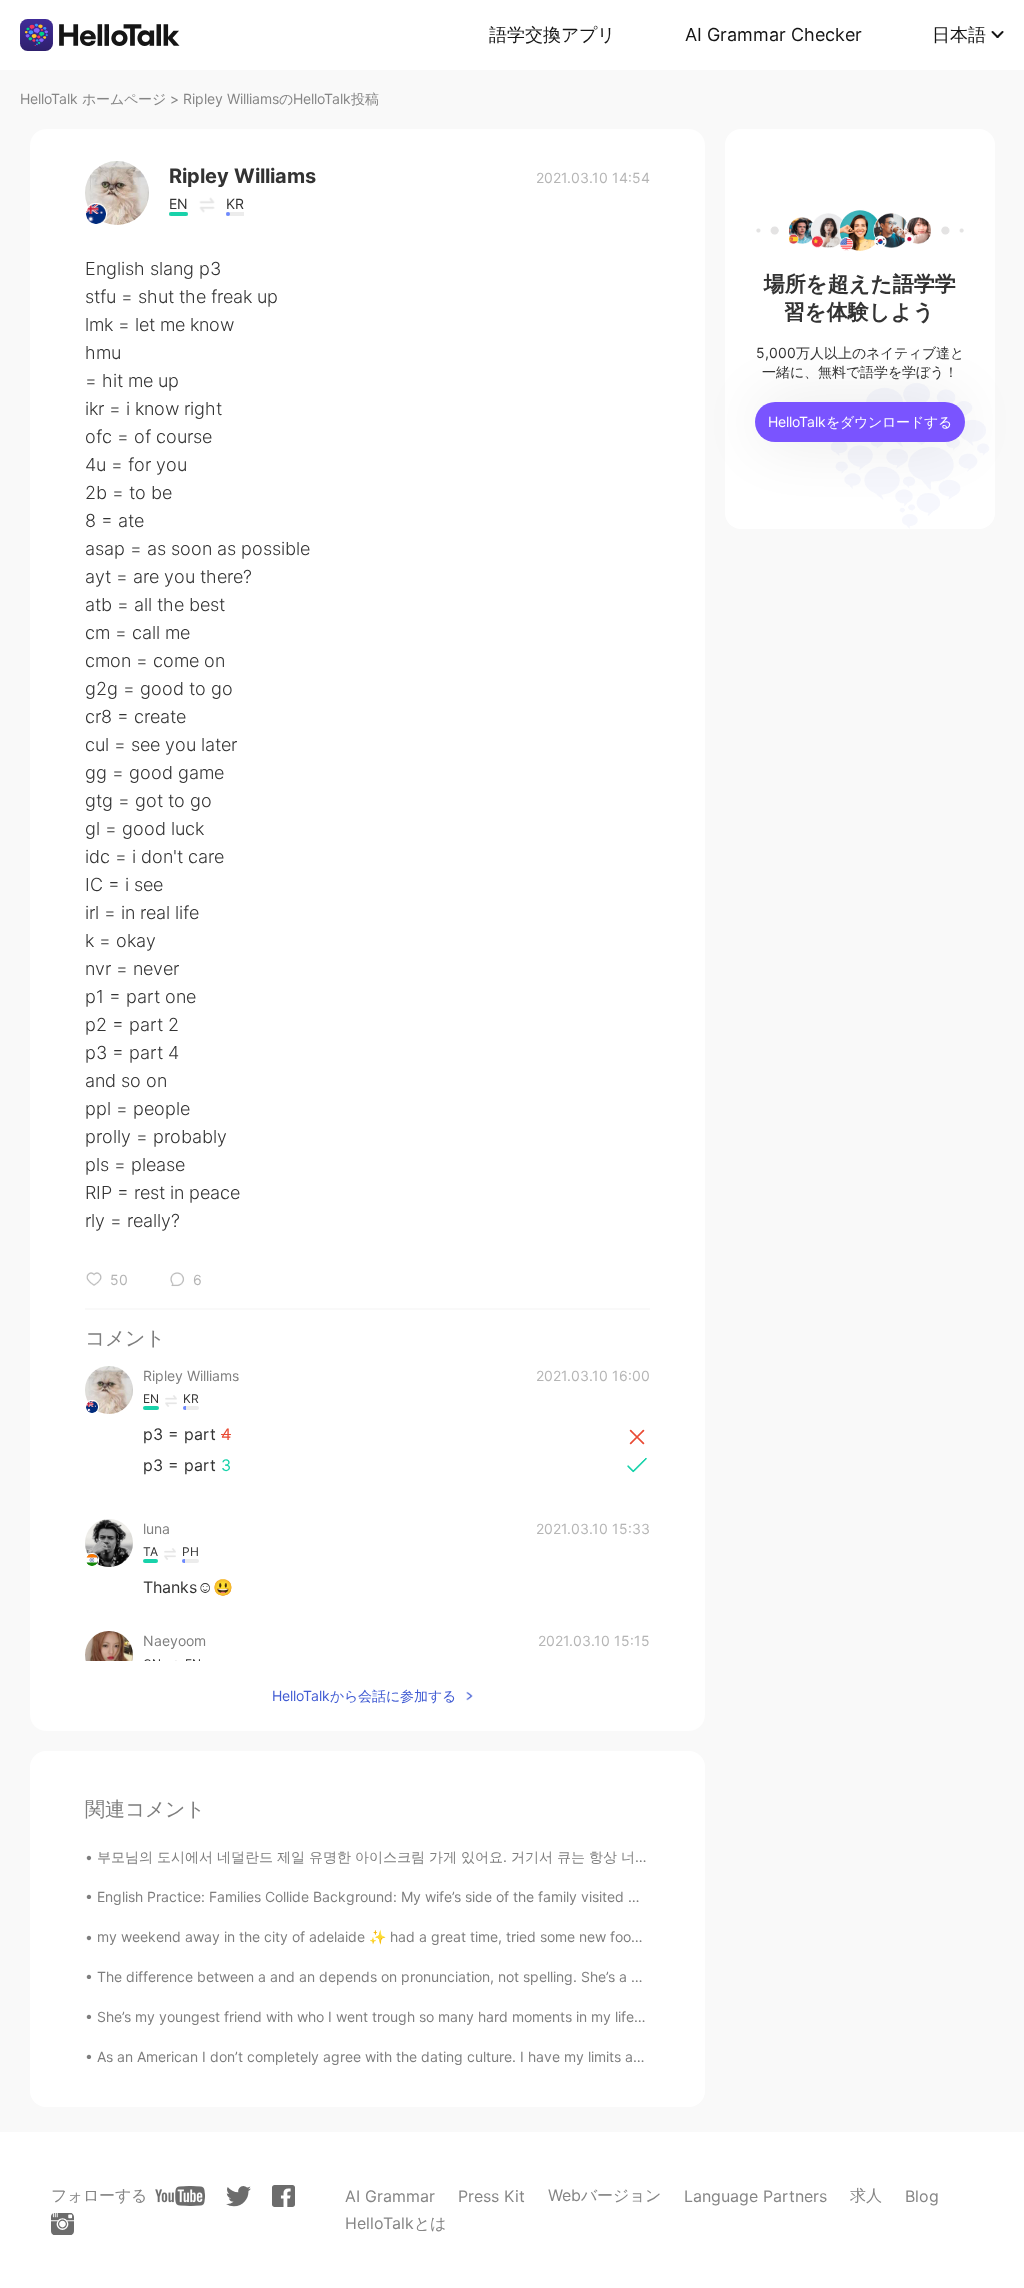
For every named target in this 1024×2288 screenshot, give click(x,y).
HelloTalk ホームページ (93, 98)
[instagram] (62, 2224)
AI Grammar (390, 2196)
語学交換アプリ (552, 34)
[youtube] (180, 2196)
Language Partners (755, 2196)
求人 (866, 2195)
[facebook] (283, 2196)
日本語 (959, 34)
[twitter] (238, 2196)
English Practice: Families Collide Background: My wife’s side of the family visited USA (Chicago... (414, 1896)
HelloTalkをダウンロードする (860, 421)
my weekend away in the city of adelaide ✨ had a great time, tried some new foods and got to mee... (430, 1936)
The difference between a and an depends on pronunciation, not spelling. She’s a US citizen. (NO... (420, 1976)
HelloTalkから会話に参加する (364, 1695)
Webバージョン (604, 2195)
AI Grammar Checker (773, 34)
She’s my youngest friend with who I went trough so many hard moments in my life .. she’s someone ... (429, 2016)
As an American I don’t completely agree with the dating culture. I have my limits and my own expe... (425, 2056)
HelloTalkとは (395, 2223)
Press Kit (491, 2196)
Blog (922, 2196)
